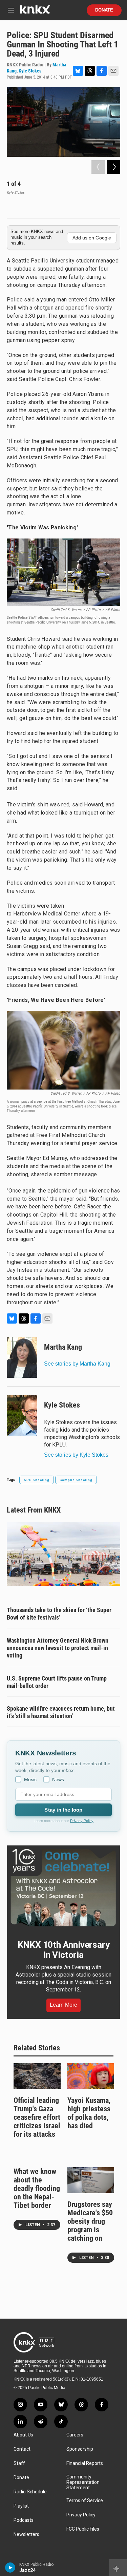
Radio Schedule (30, 2492)
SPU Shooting (37, 1480)
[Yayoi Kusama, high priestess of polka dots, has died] (91, 2076)
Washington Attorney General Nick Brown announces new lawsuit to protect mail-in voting (58, 1648)
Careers (75, 2435)
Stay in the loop (63, 1810)
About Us (23, 2435)
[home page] (35, 12)
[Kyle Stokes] (22, 1415)
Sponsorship (80, 2449)
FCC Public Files (83, 2529)
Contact (22, 2449)
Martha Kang (63, 1347)
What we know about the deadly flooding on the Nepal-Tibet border (37, 2188)
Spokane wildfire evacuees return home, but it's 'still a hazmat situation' (61, 1712)
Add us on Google (92, 238)
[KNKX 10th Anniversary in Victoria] (63, 1888)
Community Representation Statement (83, 2482)
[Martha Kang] (22, 1357)
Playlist (21, 2506)
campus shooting (76, 1480)
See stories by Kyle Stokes (76, 1455)
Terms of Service (85, 2501)
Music (30, 1779)
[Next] (113, 167)
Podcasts (24, 2520)
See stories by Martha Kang (77, 1364)
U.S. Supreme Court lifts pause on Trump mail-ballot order (57, 1682)
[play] (10, 2568)
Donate (104, 10)
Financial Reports (85, 2463)
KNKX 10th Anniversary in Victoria (64, 1950)
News (58, 1779)
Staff (19, 2463)
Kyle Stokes (30, 71)
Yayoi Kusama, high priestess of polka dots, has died (89, 2113)
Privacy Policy (82, 1821)
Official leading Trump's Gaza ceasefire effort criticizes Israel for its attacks (37, 2117)
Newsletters (26, 2535)
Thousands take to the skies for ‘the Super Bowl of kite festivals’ (59, 1614)
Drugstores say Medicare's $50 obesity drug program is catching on (90, 2221)
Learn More (63, 2005)
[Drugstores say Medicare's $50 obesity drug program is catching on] (91, 2180)
